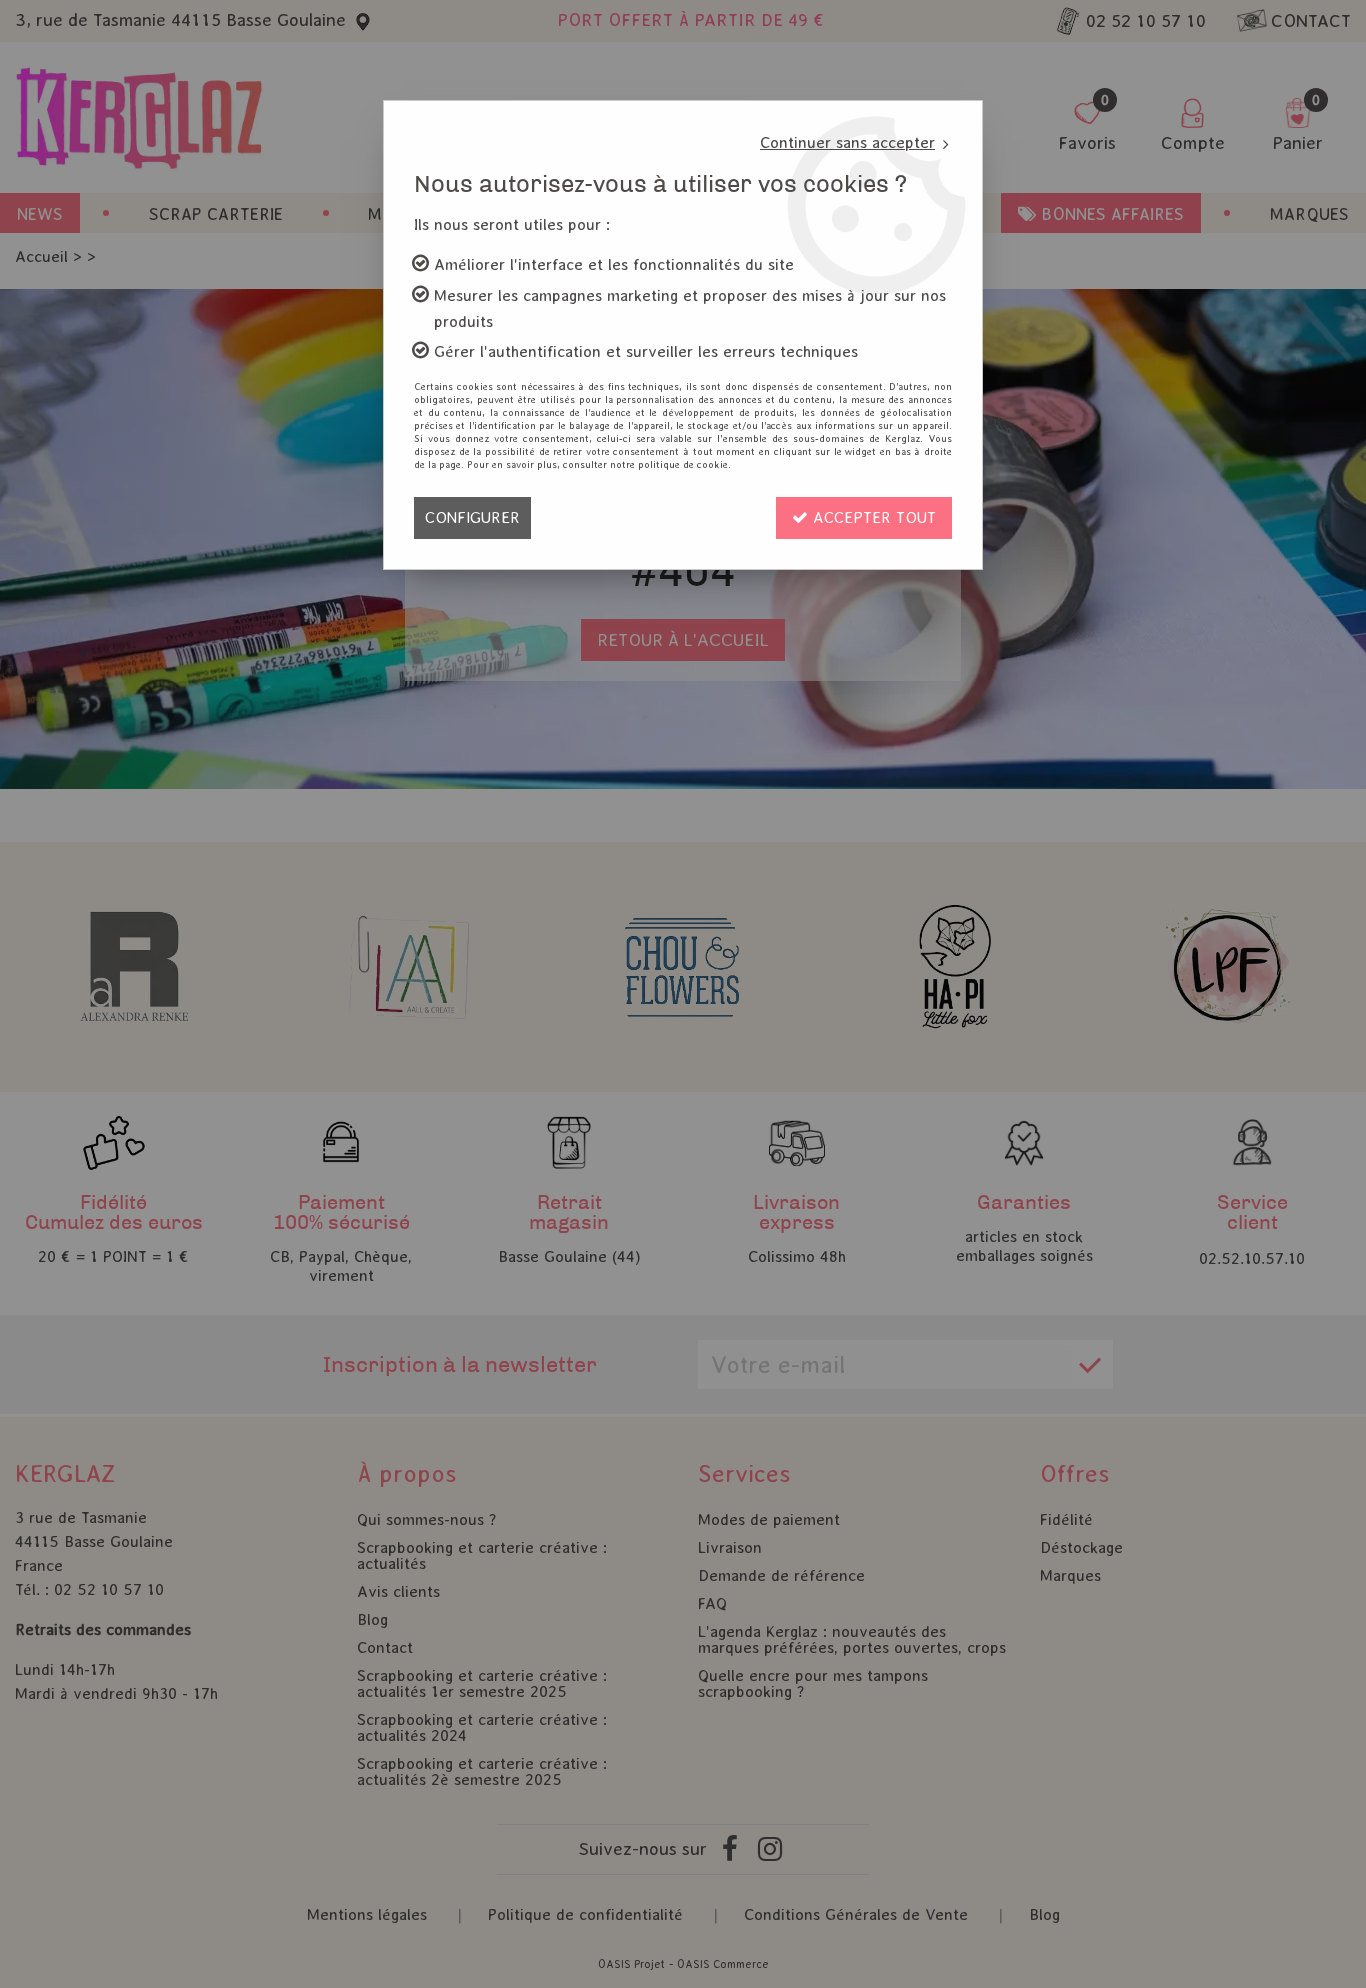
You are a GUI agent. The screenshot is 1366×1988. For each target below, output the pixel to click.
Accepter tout (872, 517)
